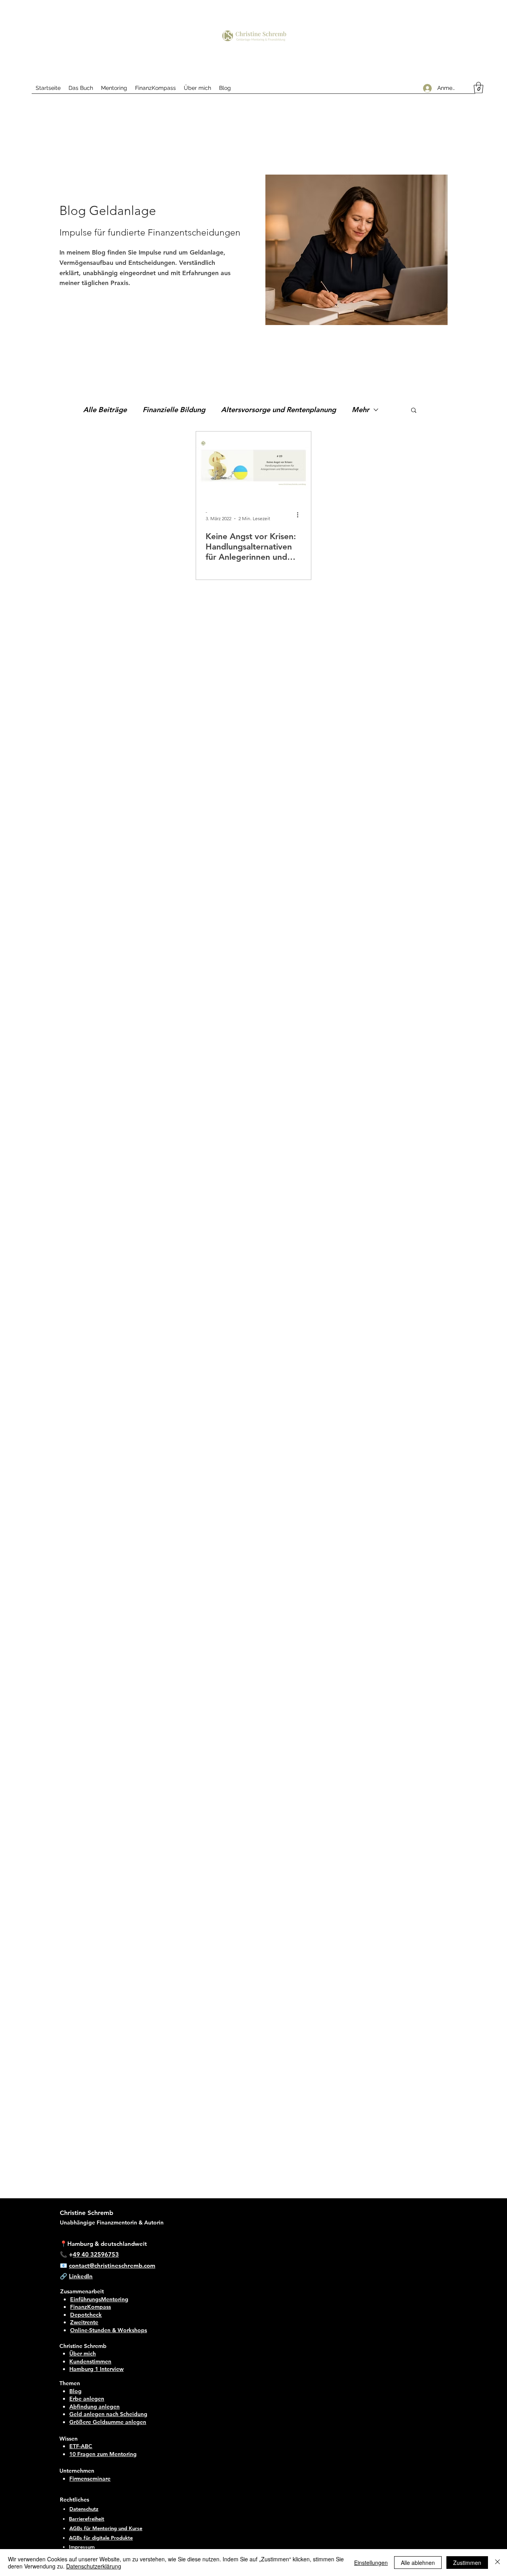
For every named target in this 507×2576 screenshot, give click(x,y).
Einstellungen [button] (371, 2563)
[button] (478, 88)
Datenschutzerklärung (94, 2566)
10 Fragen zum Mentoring (103, 2454)
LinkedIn (81, 2276)
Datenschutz (84, 2509)
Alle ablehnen (418, 2563)
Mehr (360, 410)
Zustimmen (467, 2563)
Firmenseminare (90, 2479)
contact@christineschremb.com (112, 2265)
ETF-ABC (81, 2446)
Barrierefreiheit (87, 2519)
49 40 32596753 (96, 2254)
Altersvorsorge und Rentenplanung (278, 410)
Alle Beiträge (105, 410)
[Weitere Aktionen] (300, 515)
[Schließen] (497, 2563)
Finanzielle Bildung (174, 410)
